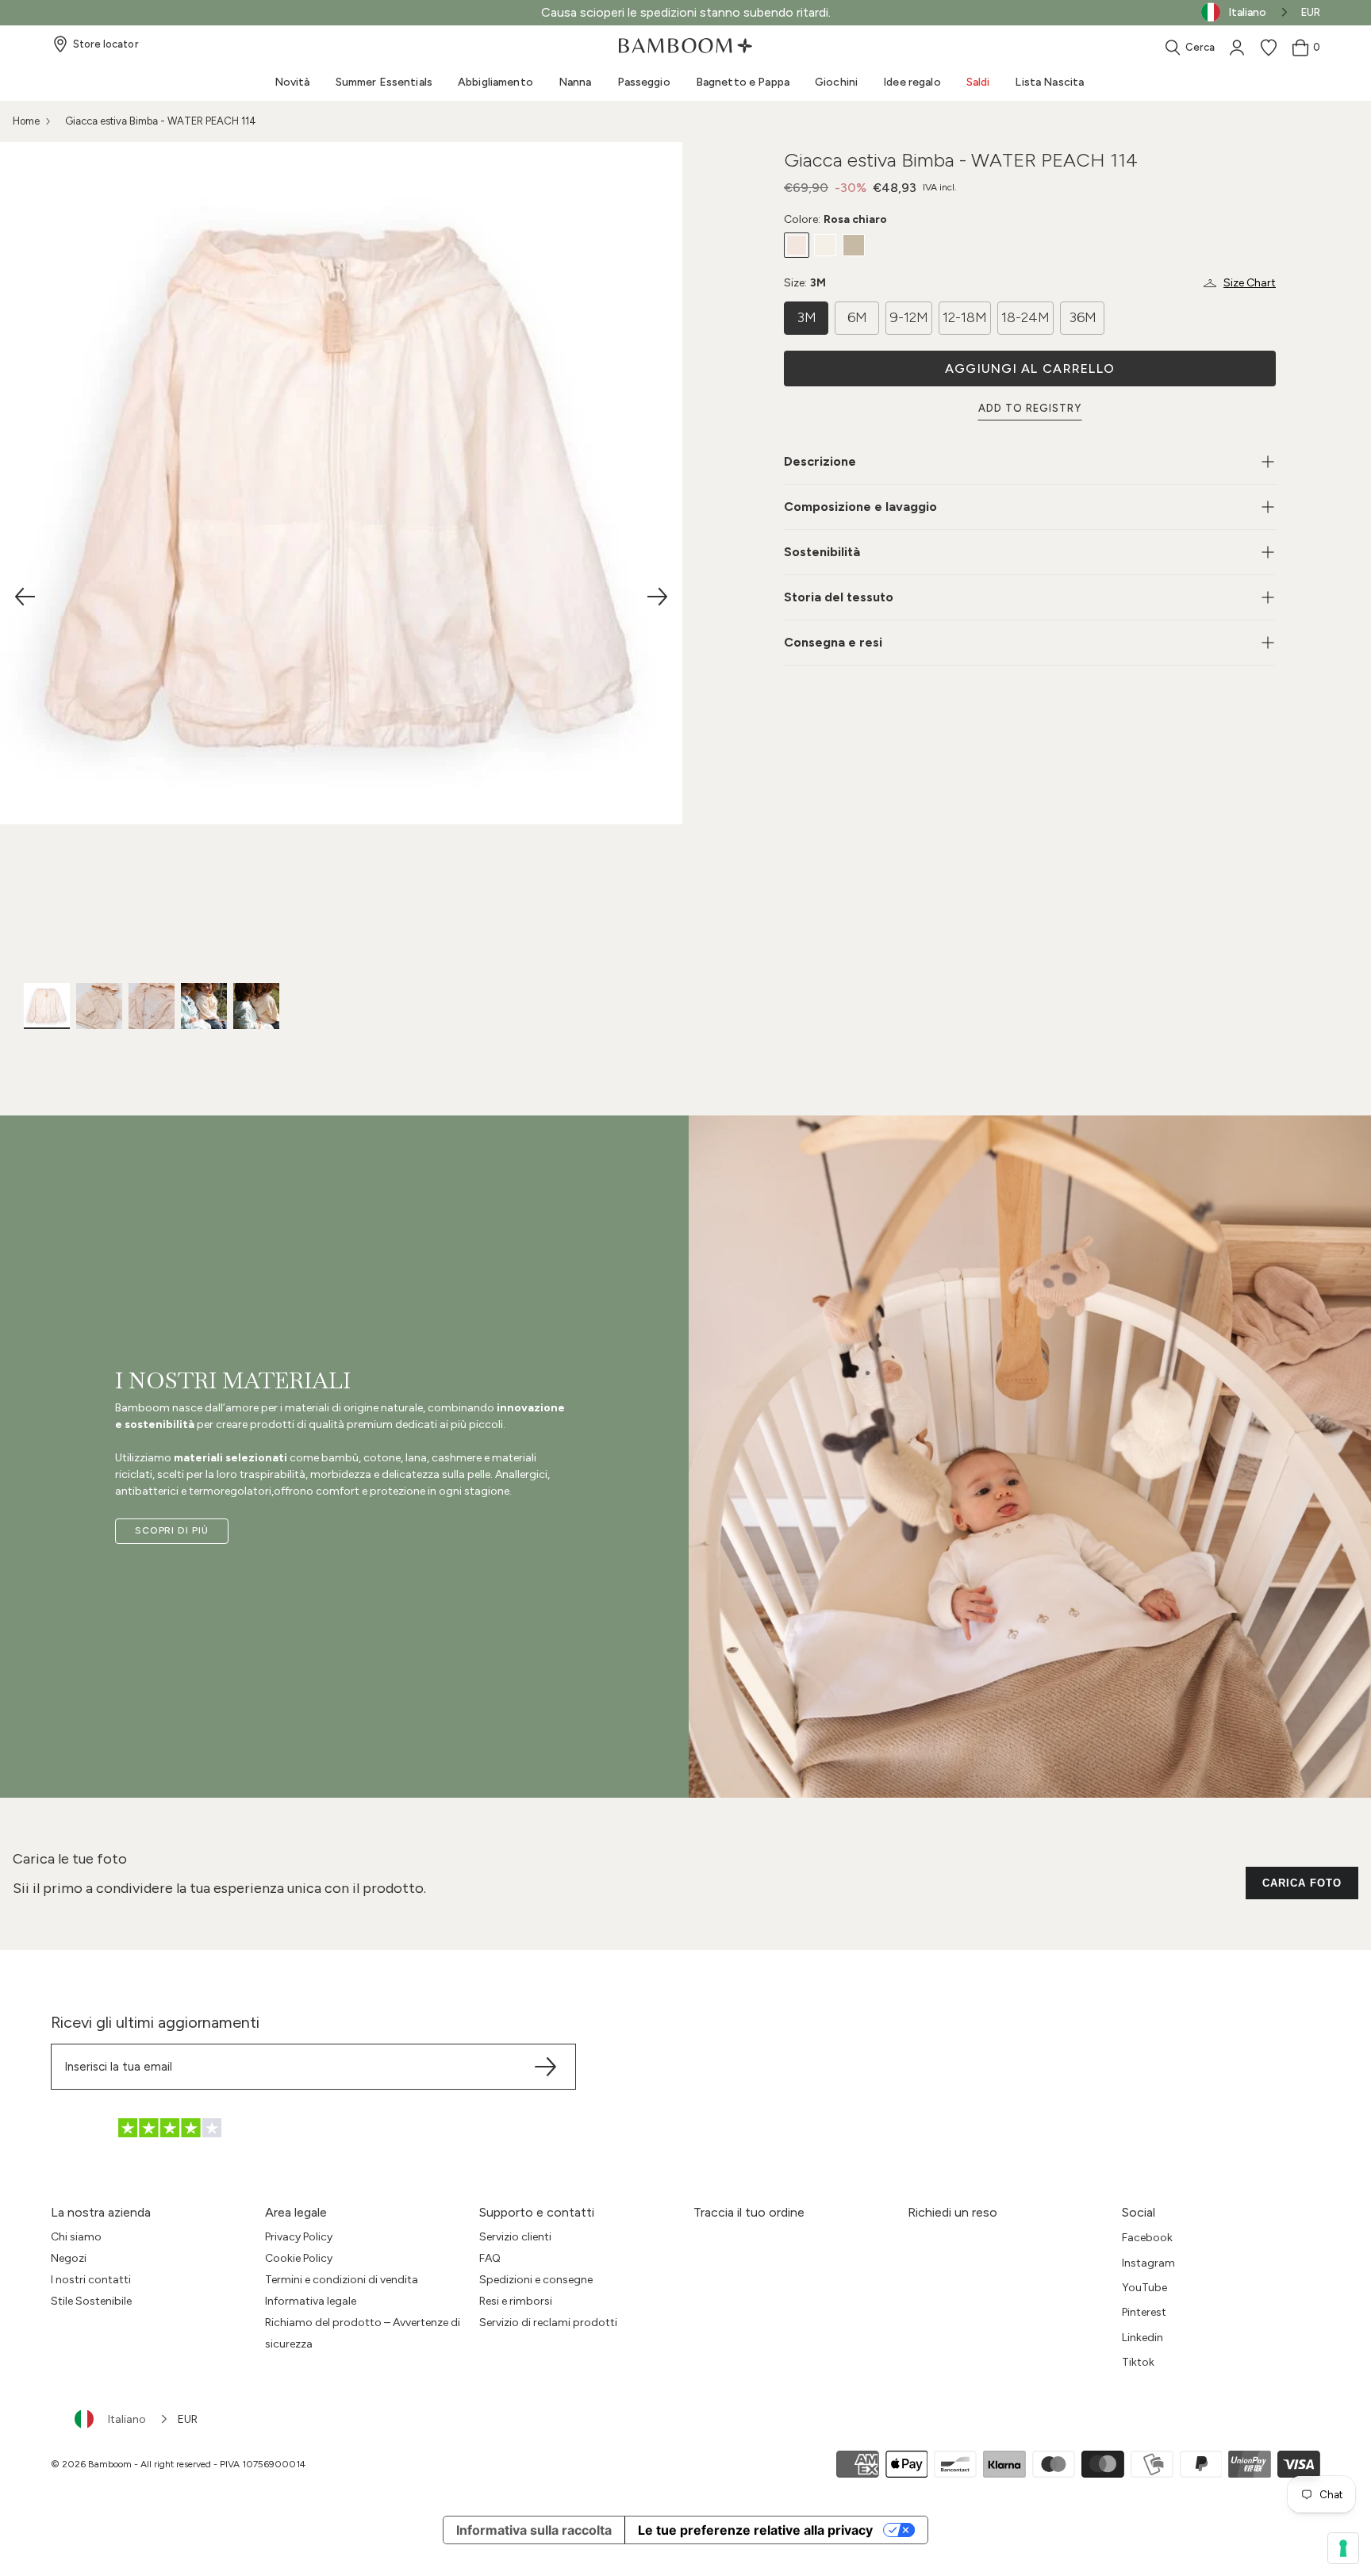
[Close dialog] (844, 1089)
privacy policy (630, 1480)
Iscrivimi (686, 1409)
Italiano (127, 2419)
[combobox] (122, 2419)
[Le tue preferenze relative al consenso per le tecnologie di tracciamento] (1343, 2548)
